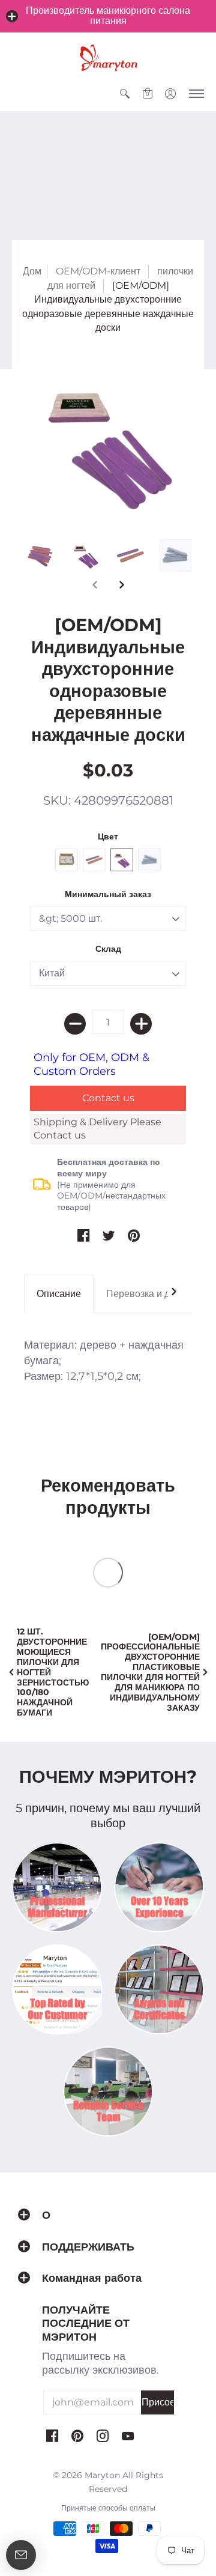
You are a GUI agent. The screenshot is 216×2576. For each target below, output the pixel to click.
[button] (12, 16)
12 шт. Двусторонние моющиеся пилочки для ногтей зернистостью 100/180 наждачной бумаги (53, 1672)
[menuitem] (125, 94)
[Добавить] (141, 1024)
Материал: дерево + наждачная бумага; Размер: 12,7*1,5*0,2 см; (104, 1361)
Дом (32, 271)
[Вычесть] (75, 1024)
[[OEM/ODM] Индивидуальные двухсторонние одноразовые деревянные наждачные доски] (108, 443)
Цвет (108, 836)
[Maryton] (108, 58)
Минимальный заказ (108, 894)
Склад (108, 949)
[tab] (59, 1294)
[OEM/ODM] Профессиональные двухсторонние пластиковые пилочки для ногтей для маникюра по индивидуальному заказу (150, 1672)
